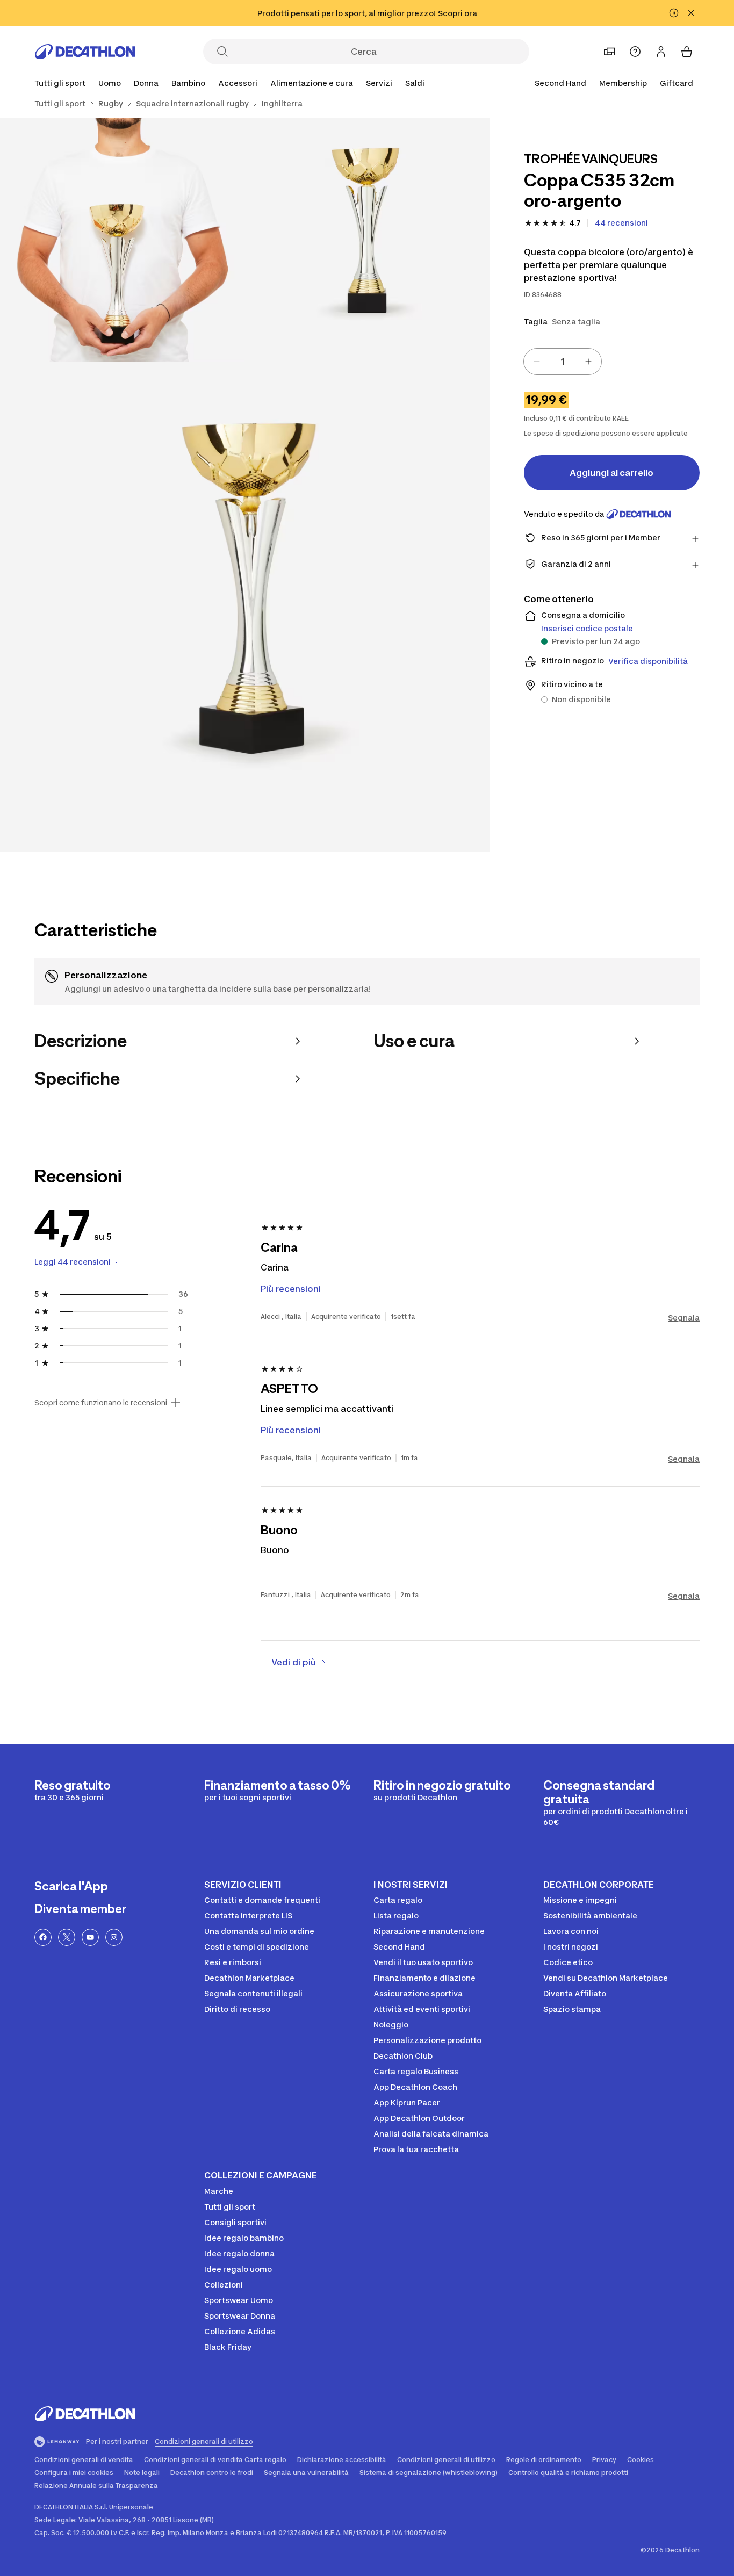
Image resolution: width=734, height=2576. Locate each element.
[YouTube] (90, 1937)
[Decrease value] (537, 362)
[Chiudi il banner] (691, 13)
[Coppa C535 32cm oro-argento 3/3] (245, 607)
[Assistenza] (635, 52)
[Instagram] (114, 1937)
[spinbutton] (563, 362)
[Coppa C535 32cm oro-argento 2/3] (122, 240)
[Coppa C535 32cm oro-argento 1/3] (367, 240)
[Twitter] (67, 1937)
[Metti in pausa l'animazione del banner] (674, 13)
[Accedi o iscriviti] (661, 52)
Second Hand (560, 83)
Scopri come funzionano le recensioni (101, 1403)
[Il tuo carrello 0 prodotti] (687, 52)
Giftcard (677, 83)
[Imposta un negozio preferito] (609, 52)
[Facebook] (43, 1937)
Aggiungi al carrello (611, 473)
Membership (623, 83)
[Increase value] (588, 362)
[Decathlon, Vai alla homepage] (85, 52)
